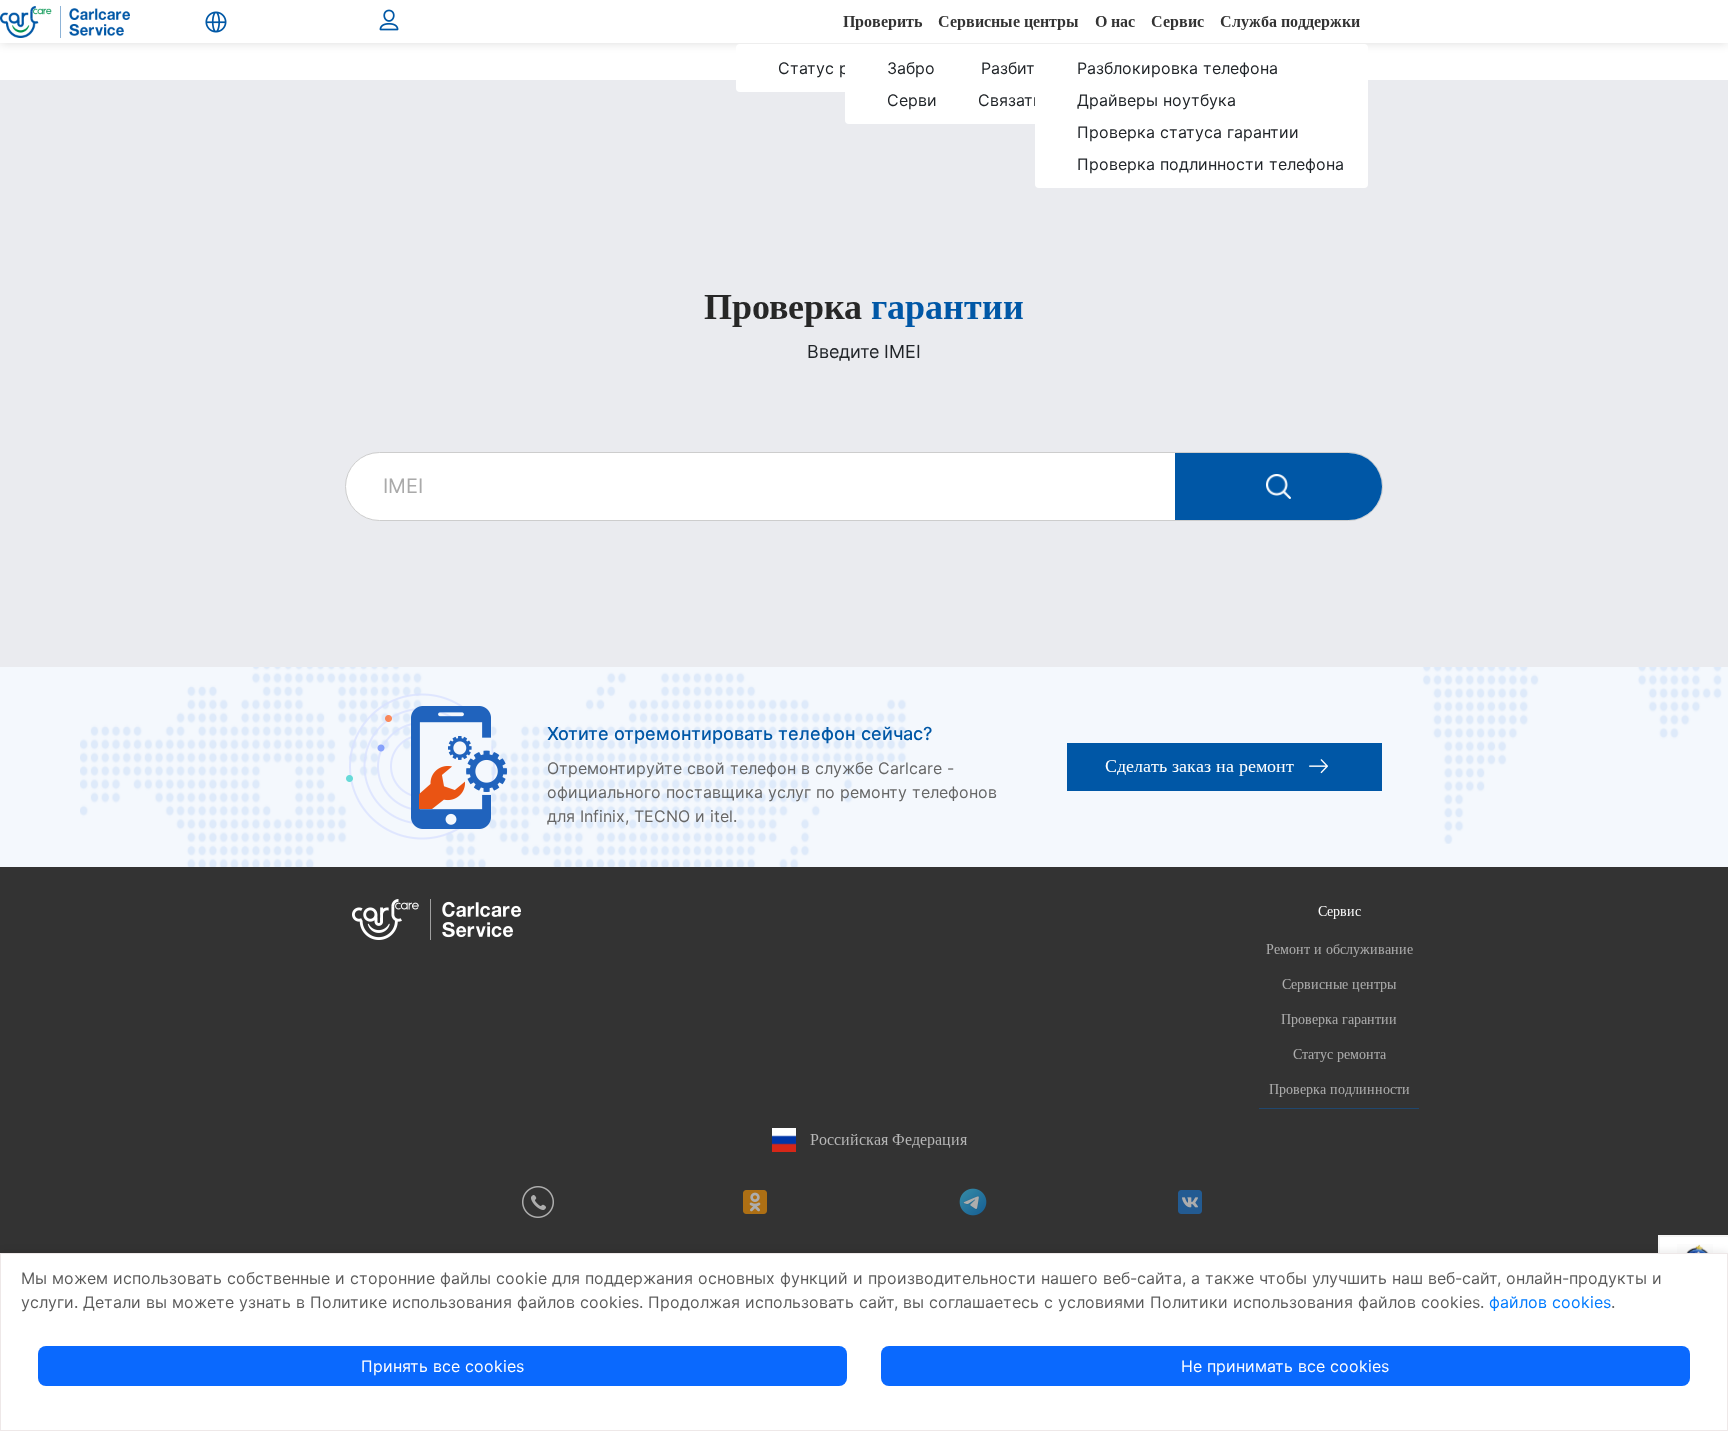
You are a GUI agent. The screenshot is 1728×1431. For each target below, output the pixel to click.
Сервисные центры (1339, 984)
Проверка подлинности (1339, 1089)
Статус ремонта (1339, 1054)
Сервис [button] (1339, 911)
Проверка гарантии (1339, 1019)
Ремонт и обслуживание (1339, 949)
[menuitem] (830, 84)
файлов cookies (1550, 1302)
